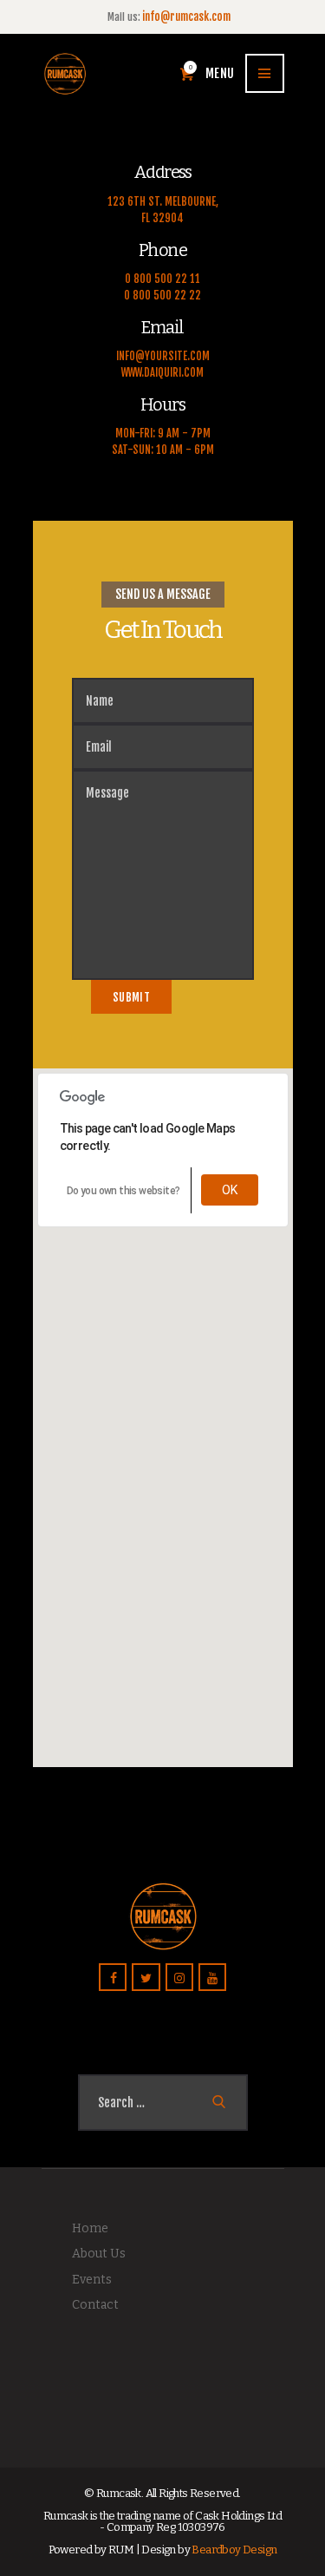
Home (90, 2228)
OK (230, 1190)
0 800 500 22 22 (162, 295)
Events (92, 2280)
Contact (95, 2305)
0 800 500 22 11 (162, 279)
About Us (99, 2254)
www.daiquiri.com (162, 372)
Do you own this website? (123, 1191)
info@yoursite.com (163, 356)
